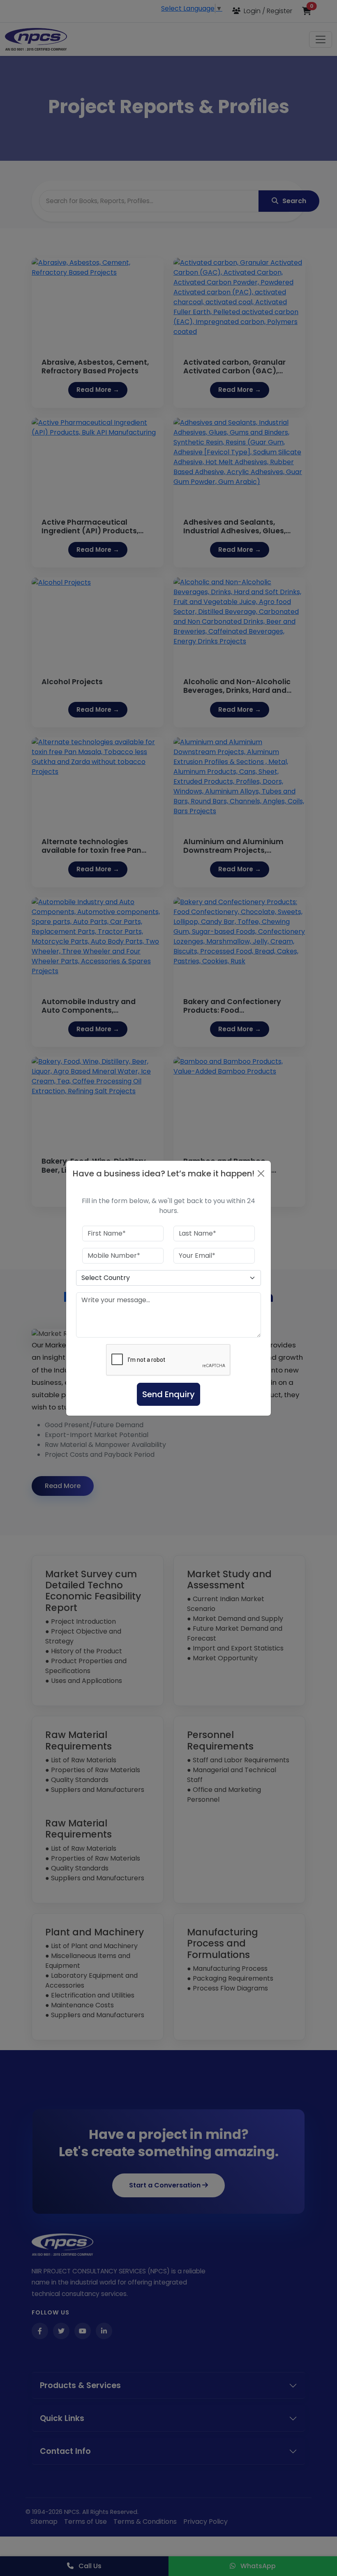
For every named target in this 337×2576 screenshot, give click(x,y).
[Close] (261, 1173)
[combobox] (168, 1278)
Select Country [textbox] (106, 1278)
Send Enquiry (168, 1394)
